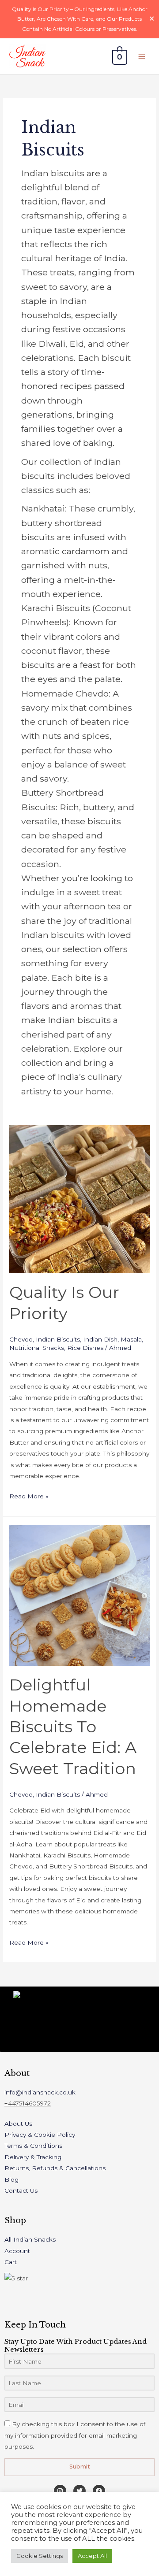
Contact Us (21, 2191)
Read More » (29, 1495)
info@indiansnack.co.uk (40, 2092)
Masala (131, 1339)
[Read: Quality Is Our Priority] (79, 1199)
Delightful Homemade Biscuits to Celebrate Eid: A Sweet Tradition (73, 1727)
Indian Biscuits (58, 1339)
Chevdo (21, 1339)
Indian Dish (100, 1339)
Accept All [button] (92, 2556)
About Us (18, 2124)
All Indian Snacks (30, 2239)
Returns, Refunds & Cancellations (55, 2168)
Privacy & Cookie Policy (40, 2135)
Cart (11, 2262)
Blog (11, 2179)
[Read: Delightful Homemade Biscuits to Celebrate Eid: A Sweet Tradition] (79, 1595)
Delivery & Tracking (33, 2157)
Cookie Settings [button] (40, 2556)
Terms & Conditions (33, 2146)
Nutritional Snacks (37, 1348)
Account (17, 2251)
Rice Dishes (85, 1348)
